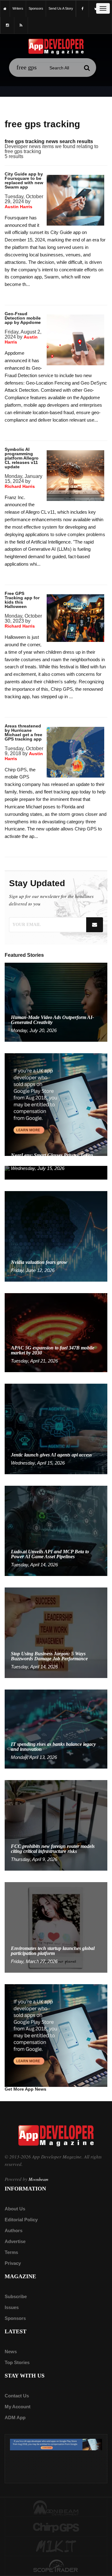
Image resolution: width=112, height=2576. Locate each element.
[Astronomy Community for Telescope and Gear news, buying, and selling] (56, 2566)
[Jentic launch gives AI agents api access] (56, 1428)
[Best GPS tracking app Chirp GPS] (56, 2527)
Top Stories (17, 2362)
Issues (12, 2307)
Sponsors (15, 2318)
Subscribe (16, 2296)
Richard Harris (20, 486)
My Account (18, 2407)
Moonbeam (38, 2179)
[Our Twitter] (96, 9)
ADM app (15, 2417)
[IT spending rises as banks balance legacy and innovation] (56, 1729)
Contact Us (17, 2396)
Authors (14, 2230)
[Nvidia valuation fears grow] (56, 1236)
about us (15, 2209)
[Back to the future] (5, 9)
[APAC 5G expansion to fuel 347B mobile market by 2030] (56, 1332)
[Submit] (87, 68)
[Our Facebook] (82, 9)
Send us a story (61, 8)
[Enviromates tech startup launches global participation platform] (56, 1927)
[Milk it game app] (56, 2547)
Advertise (15, 2241)
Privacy (13, 2263)
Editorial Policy (21, 2220)
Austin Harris (19, 207)
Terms (11, 2252)
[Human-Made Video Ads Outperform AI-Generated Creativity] (56, 1002)
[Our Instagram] (7, 25)
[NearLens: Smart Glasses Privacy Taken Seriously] (56, 1172)
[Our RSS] (21, 25)
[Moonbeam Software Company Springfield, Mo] (56, 2508)
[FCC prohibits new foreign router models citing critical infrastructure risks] (56, 1825)
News (11, 2352)
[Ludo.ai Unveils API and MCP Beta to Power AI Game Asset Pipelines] (56, 1530)
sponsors (36, 8)
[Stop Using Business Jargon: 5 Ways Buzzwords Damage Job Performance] (56, 1632)
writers (18, 8)
